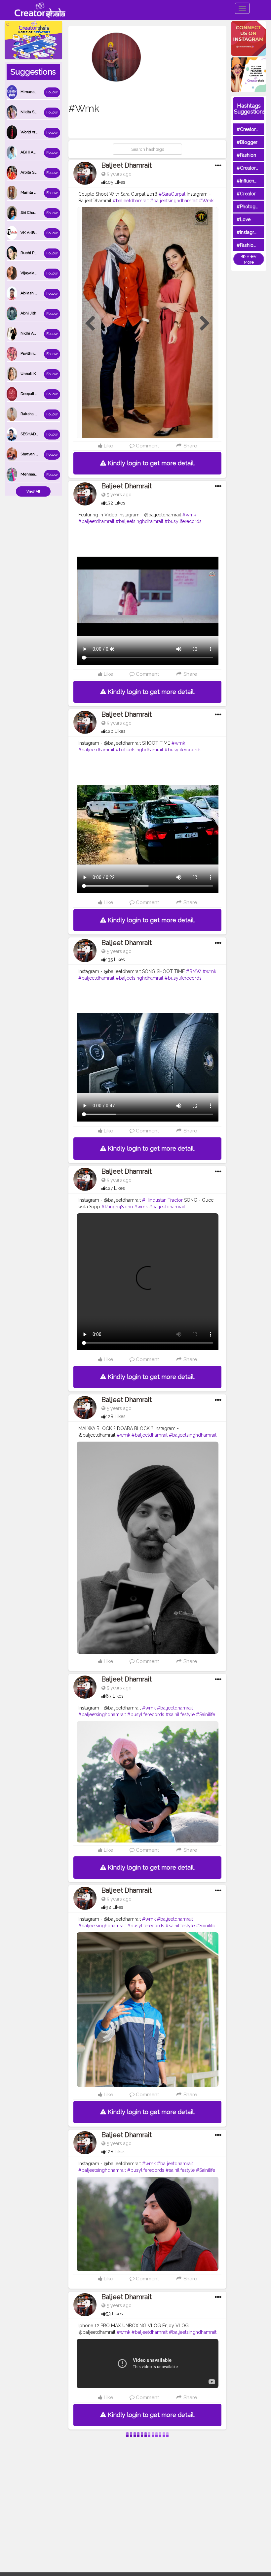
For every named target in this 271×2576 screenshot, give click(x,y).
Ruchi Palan (31, 253)
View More (250, 259)
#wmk (189, 515)
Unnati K (28, 374)
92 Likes (115, 1907)
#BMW (194, 971)
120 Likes (116, 731)
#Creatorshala (252, 129)
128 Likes (116, 1417)
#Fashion (246, 155)
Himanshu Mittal (36, 92)
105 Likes (116, 182)
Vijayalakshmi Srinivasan (43, 273)
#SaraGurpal (172, 194)
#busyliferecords (183, 521)
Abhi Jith (28, 313)
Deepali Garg (32, 394)
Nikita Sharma (33, 112)
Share (189, 446)
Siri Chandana (33, 212)
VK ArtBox (30, 233)
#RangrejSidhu (117, 1207)
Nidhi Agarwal (33, 333)
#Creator (246, 194)
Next (205, 324)
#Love (244, 219)
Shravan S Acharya (37, 454)
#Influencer (249, 181)
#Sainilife (206, 1714)
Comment (147, 446)
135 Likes (115, 960)
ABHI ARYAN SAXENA (40, 152)
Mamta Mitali (32, 192)
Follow (52, 92)
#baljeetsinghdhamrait (174, 201)
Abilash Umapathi (36, 293)
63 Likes (115, 1696)
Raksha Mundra (35, 414)
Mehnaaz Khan (34, 474)
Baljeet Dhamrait (127, 165)
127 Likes (115, 1188)
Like (108, 446)
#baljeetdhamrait (131, 201)
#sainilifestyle (180, 1714)
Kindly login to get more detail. (150, 463)
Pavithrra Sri (31, 353)
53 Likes (114, 2314)
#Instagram (249, 232)
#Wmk (206, 201)
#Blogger (247, 142)
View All (33, 491)
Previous (90, 324)
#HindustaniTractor (162, 1200)
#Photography (252, 207)
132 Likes (116, 503)
